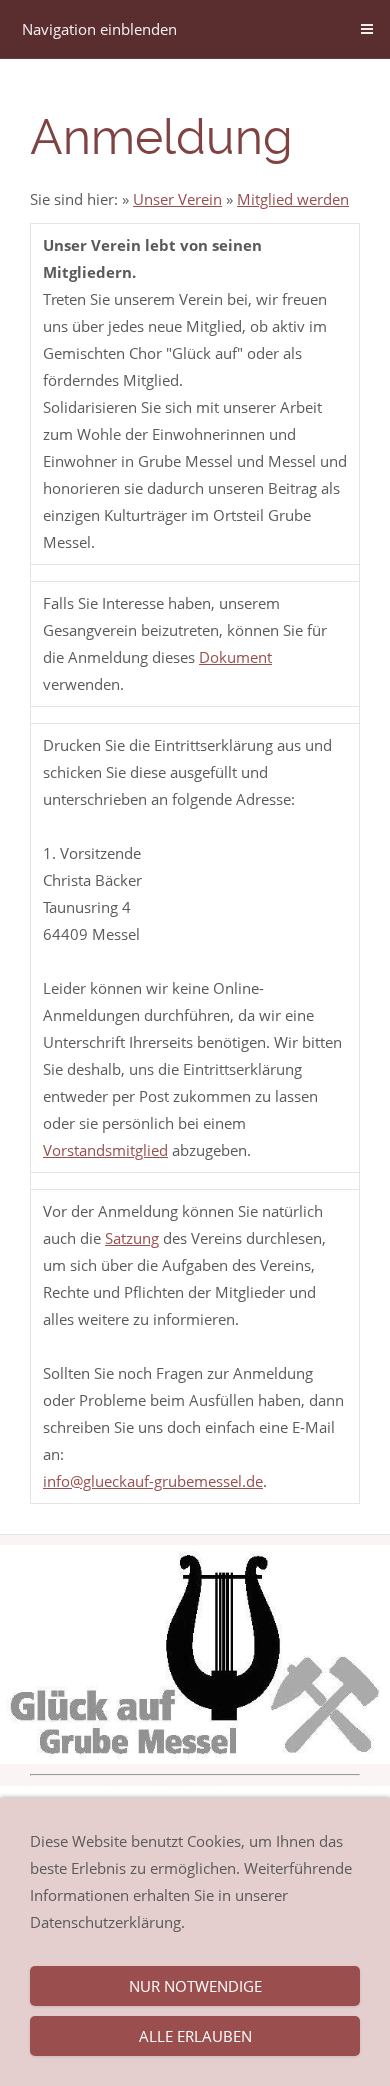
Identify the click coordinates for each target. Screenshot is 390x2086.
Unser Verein (177, 199)
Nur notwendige (195, 1986)
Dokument (235, 657)
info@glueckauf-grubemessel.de (153, 1481)
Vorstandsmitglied (105, 1150)
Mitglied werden (293, 199)
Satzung (132, 1238)
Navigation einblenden (99, 29)
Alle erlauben (195, 2036)
